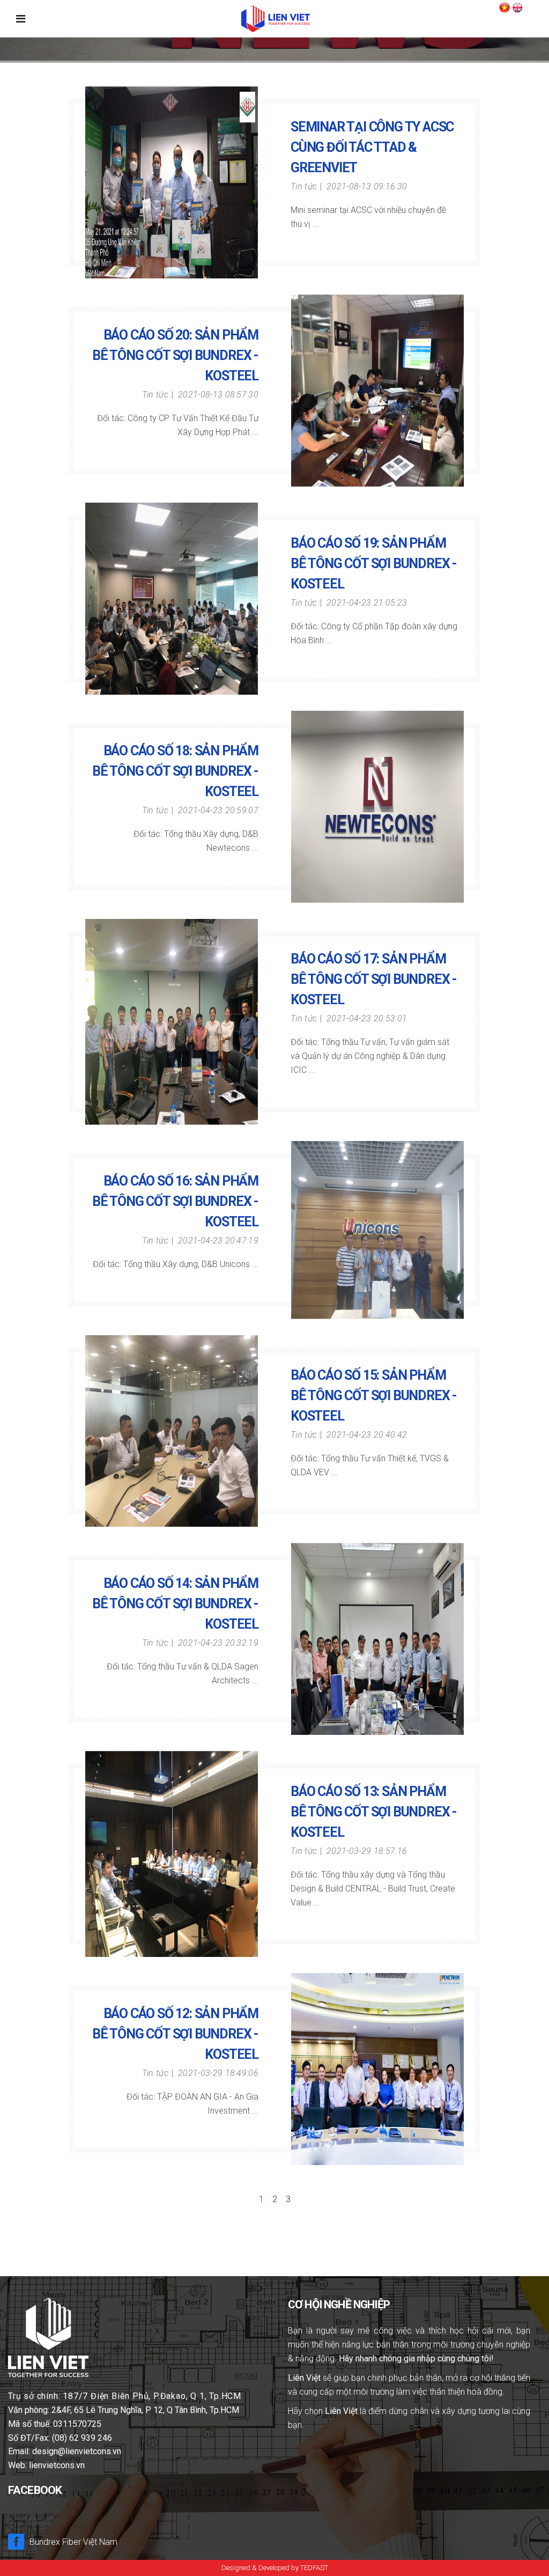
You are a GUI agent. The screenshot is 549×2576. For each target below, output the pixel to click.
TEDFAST (314, 2568)
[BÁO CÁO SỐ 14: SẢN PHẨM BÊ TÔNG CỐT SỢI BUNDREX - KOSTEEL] (378, 1639)
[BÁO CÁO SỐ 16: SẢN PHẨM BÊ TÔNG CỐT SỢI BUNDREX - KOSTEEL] (378, 1230)
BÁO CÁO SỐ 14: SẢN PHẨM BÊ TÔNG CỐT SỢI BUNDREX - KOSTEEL (175, 1604)
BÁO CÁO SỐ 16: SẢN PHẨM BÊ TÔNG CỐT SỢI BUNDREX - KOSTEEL (175, 1201)
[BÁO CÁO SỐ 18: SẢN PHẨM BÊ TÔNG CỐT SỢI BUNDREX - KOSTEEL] (378, 807)
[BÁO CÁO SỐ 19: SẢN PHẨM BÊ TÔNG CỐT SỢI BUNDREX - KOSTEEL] (172, 599)
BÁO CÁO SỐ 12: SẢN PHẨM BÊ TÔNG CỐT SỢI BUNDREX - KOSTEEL (175, 2034)
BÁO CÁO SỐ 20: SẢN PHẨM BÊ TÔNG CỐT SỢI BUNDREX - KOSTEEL (175, 355)
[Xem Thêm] (296, 242)
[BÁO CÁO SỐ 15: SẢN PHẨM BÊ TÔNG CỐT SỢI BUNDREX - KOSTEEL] (172, 1431)
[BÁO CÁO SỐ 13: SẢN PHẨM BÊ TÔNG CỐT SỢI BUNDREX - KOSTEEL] (172, 1854)
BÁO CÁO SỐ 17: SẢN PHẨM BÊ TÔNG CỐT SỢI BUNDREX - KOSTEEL (374, 979)
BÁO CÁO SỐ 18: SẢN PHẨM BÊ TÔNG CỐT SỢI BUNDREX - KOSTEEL (175, 771)
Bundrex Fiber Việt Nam (73, 2542)
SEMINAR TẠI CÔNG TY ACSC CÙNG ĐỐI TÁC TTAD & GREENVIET (372, 147)
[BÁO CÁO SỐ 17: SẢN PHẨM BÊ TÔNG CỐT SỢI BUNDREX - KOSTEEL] (172, 1022)
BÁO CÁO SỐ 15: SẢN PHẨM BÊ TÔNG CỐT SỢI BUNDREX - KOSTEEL (374, 1396)
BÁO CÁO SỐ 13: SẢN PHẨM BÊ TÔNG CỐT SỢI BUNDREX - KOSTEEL (374, 1812)
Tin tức (304, 186)
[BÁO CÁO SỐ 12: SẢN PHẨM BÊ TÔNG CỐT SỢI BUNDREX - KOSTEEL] (378, 2069)
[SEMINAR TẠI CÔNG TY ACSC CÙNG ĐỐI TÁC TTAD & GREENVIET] (172, 182)
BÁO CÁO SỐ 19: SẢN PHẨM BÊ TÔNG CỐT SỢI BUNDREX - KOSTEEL (374, 564)
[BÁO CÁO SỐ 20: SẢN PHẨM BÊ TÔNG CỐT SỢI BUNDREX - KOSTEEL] (378, 391)
